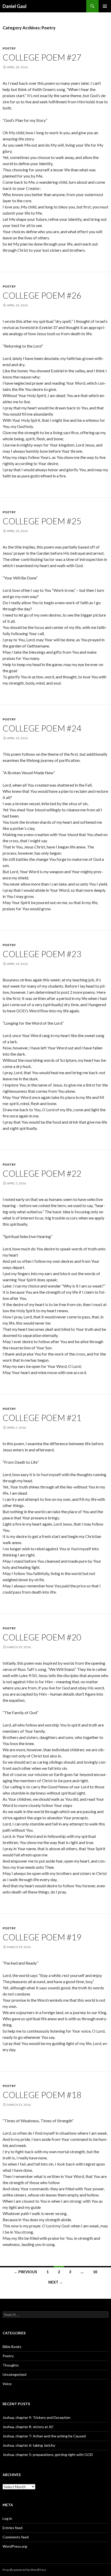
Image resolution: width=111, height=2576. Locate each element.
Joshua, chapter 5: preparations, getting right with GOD (48, 2455)
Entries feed (13, 2528)
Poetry (9, 48)
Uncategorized (14, 2374)
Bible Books (12, 2347)
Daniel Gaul (15, 6)
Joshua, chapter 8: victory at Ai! (28, 2427)
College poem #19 (42, 1937)
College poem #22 (42, 1173)
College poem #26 (42, 295)
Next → (55, 2282)
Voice (7, 2384)
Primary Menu (105, 6)
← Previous (26, 2272)
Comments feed (16, 2537)
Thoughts (11, 2365)
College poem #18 (42, 2095)
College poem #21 (42, 1418)
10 (95, 2272)
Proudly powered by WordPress (25, 2570)
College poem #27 (42, 57)
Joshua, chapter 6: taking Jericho (29, 2445)
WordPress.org (15, 2546)
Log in (7, 2518)
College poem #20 (42, 1637)
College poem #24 (42, 728)
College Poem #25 (42, 521)
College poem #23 (42, 954)
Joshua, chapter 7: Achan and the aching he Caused (44, 2436)
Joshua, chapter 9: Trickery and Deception (37, 2417)
